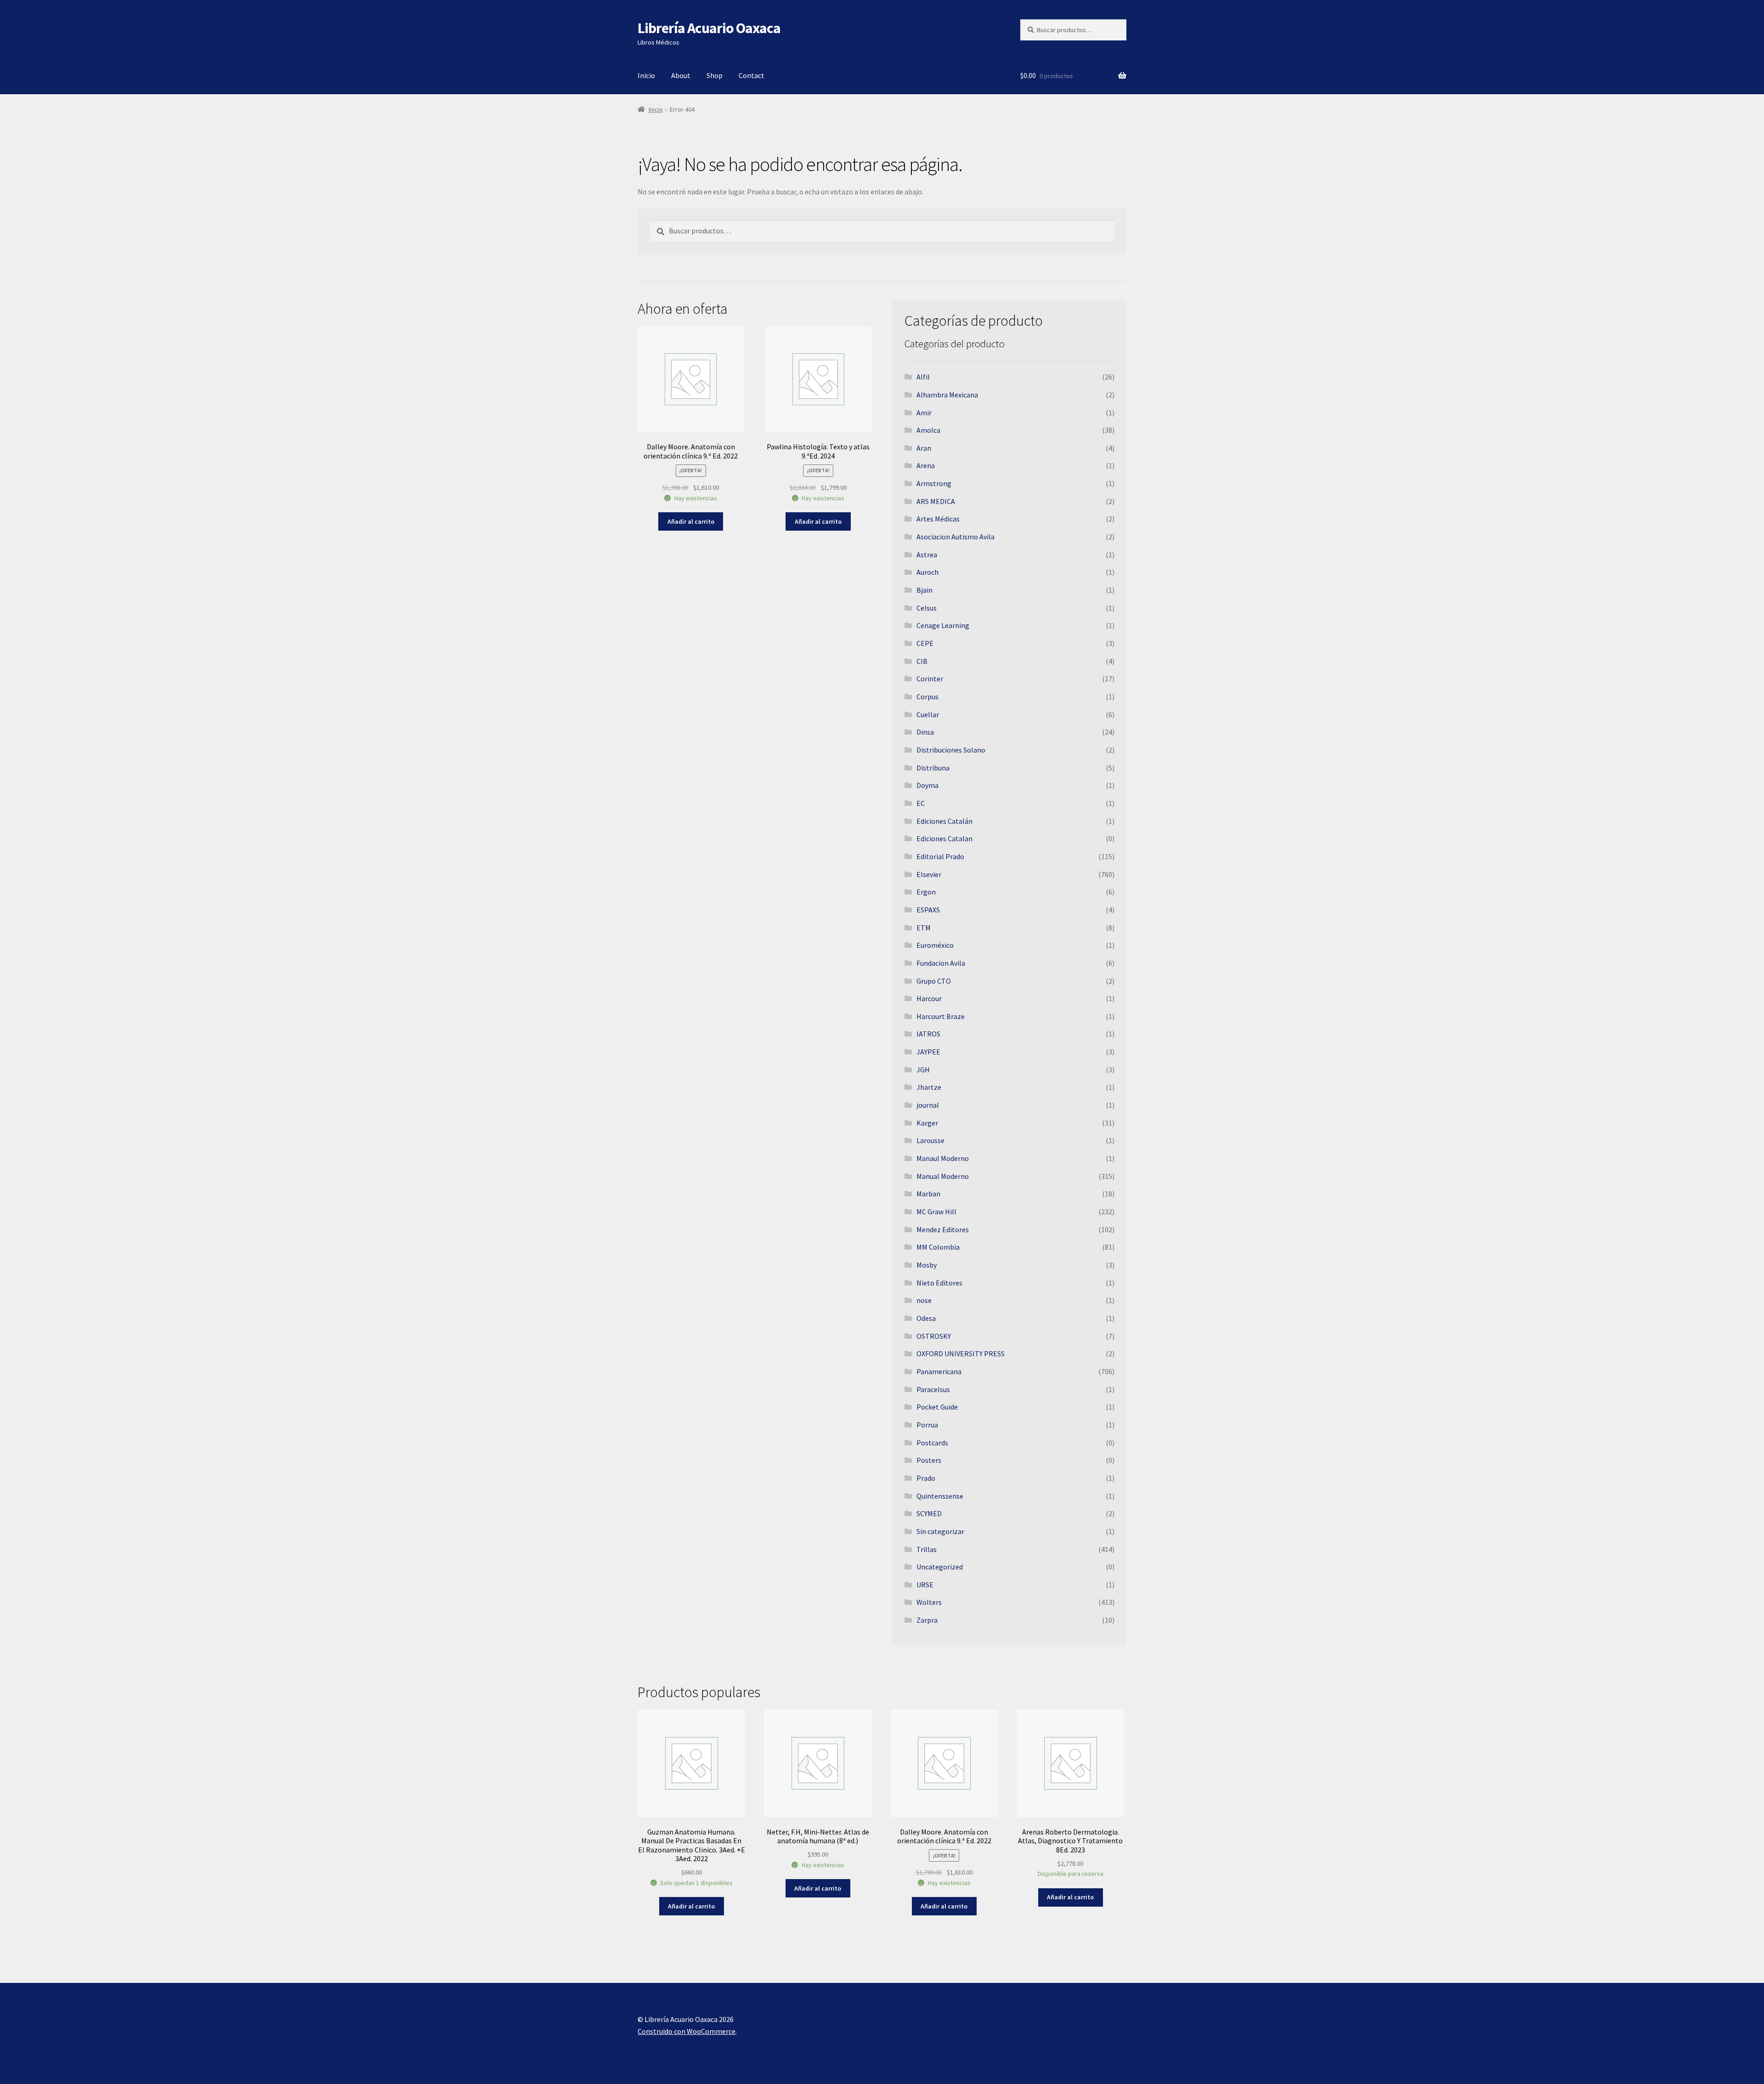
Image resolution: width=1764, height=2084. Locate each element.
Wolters (929, 1602)
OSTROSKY (934, 1336)
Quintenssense (940, 1496)
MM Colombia (938, 1247)
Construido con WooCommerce (687, 2031)
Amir (924, 413)
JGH (923, 1070)
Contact (752, 75)
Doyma (927, 785)
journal (928, 1105)
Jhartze (929, 1087)
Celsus (927, 608)
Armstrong (934, 483)
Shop (715, 75)
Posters (929, 1460)
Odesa (926, 1318)
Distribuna (933, 768)
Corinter (930, 679)
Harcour (929, 998)
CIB (922, 661)
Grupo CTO (934, 981)
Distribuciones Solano (951, 750)
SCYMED (929, 1513)
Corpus (927, 697)
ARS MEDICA (936, 501)
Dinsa (925, 732)
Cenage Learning (943, 625)
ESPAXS (928, 910)
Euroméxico (935, 945)
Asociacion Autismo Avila (955, 537)
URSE (925, 1585)
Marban (928, 1194)
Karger (927, 1123)
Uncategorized (940, 1567)
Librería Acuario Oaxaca (709, 28)
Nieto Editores (939, 1283)
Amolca (928, 430)
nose (924, 1300)
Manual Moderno (943, 1176)
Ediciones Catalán (944, 821)
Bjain (924, 590)
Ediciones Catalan (944, 838)
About (681, 75)
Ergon (926, 892)
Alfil (923, 377)
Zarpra (927, 1620)
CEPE (925, 643)
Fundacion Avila (941, 963)
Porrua (927, 1425)
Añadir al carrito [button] (691, 521)
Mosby (927, 1265)
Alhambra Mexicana (947, 395)
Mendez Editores (943, 1229)
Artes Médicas (938, 519)
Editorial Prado (940, 856)
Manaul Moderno (943, 1158)
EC (921, 803)
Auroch (927, 572)
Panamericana (939, 1371)
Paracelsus (933, 1389)
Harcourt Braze (941, 1016)
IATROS (928, 1034)
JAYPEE (928, 1052)
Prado (926, 1478)
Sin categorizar (940, 1531)
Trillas (927, 1549)
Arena (926, 465)
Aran (924, 448)
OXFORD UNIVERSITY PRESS (961, 1353)
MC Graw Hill (936, 1212)
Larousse (930, 1140)
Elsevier (929, 874)
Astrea (927, 555)
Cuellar (928, 714)
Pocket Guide (937, 1407)
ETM (924, 928)
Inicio (646, 75)
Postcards (932, 1443)
